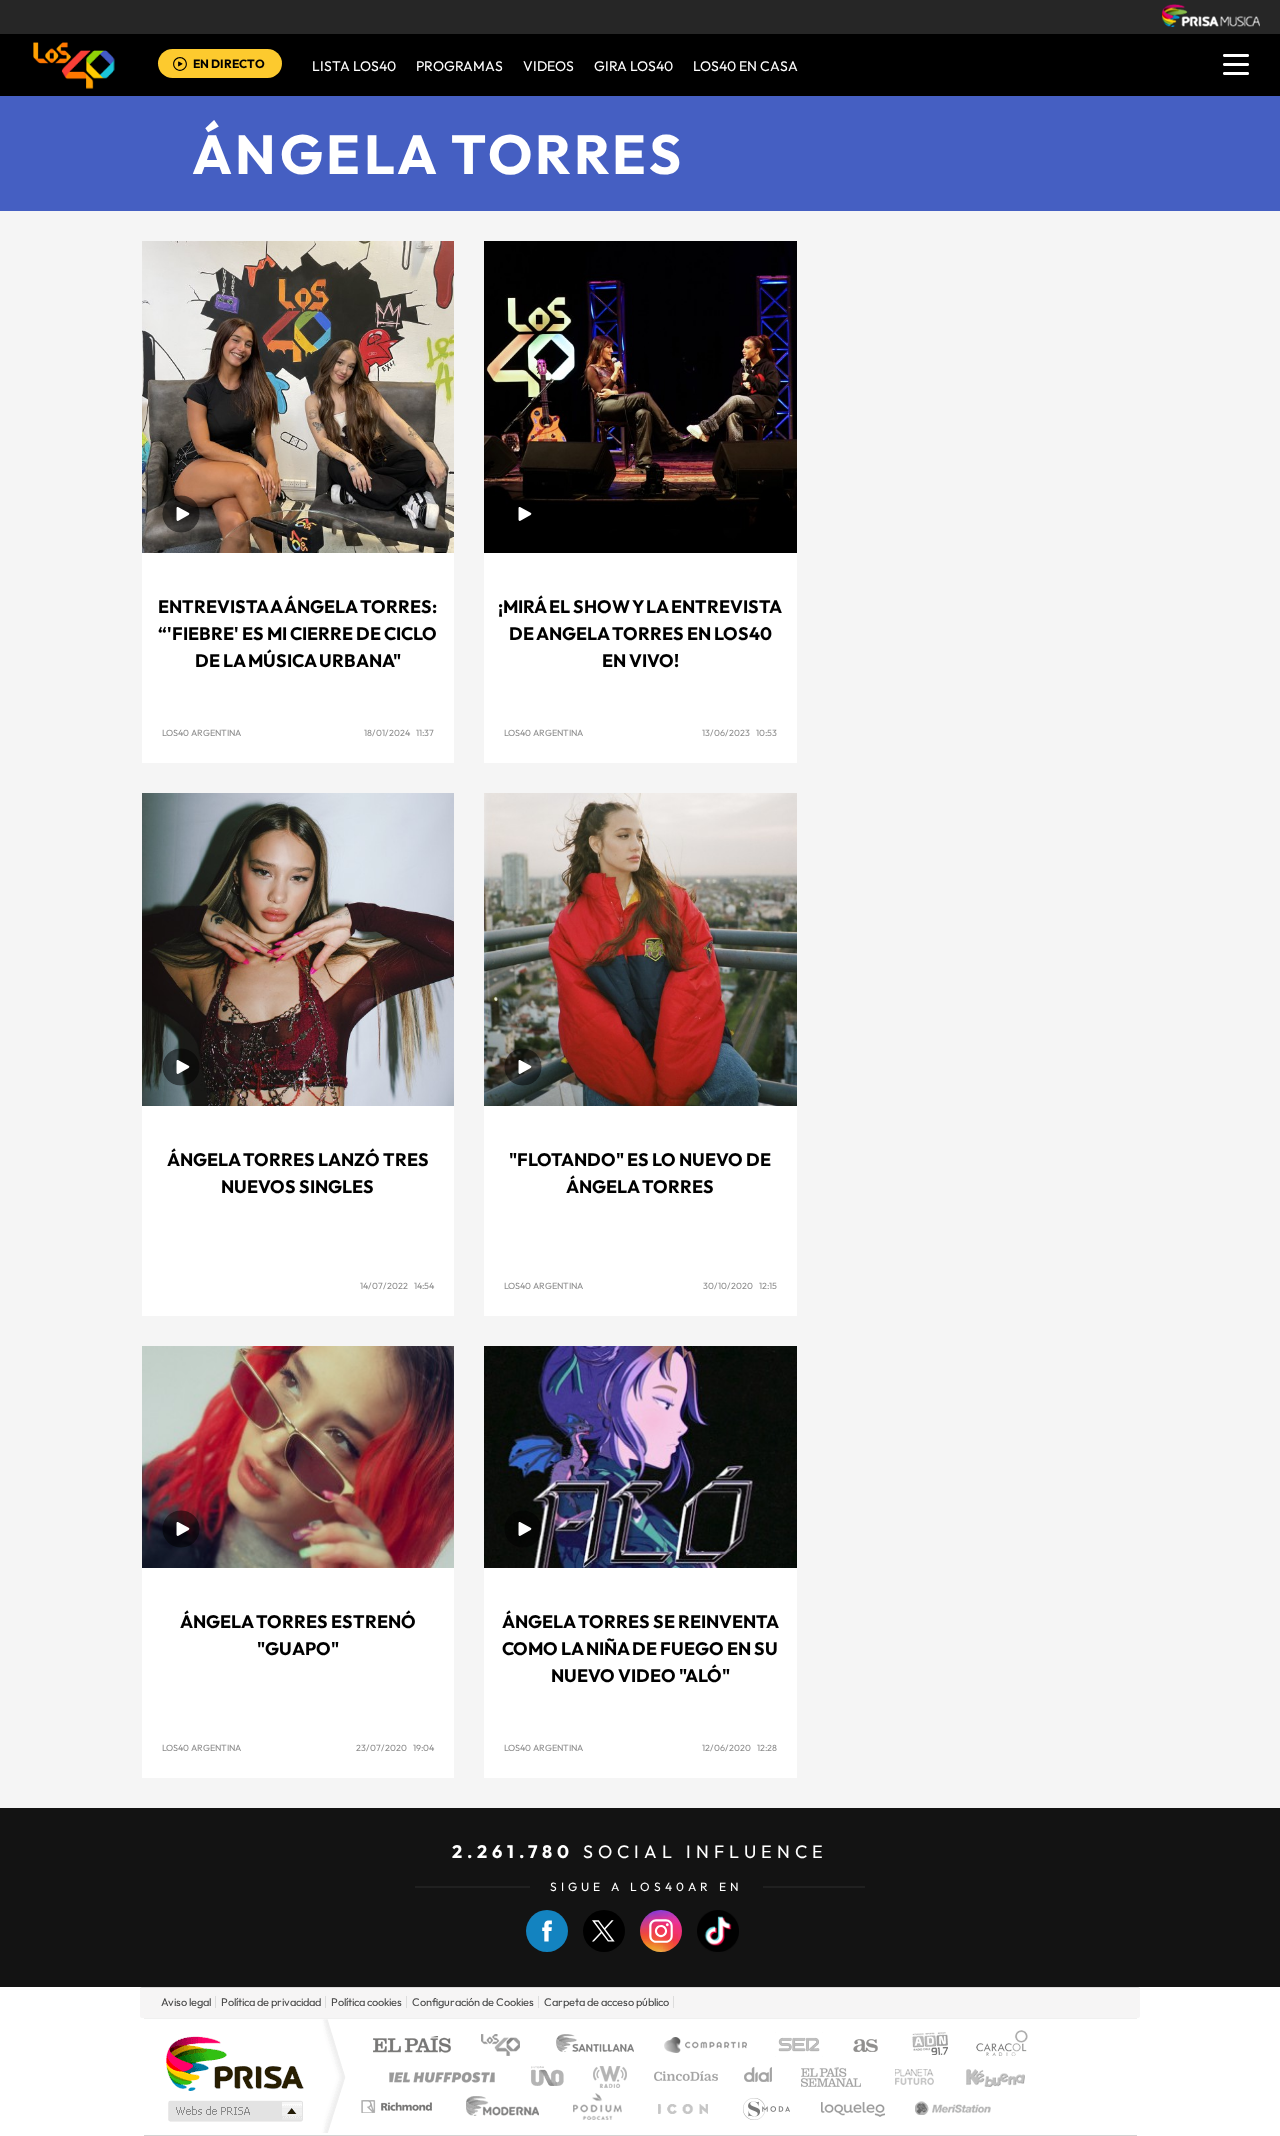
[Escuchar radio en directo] (180, 65)
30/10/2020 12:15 (740, 1285)
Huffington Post (438, 2076)
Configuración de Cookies (473, 2002)
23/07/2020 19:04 (395, 1747)
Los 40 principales (507, 2046)
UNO (549, 2076)
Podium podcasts (596, 2106)
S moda (765, 2106)
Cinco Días (683, 2076)
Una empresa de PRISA (234, 2062)
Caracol (996, 2046)
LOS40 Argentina (201, 732)
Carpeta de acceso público (606, 2002)
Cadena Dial (759, 2076)
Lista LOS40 (354, 66)
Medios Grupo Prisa (233, 2111)
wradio (606, 2076)
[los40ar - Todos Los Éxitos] (74, 65)
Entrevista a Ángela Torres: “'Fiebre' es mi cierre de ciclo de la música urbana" (297, 633)
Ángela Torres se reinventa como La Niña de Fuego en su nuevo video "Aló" (640, 1648)
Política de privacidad (271, 2002)
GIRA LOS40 (633, 66)
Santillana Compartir (707, 2046)
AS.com (856, 2046)
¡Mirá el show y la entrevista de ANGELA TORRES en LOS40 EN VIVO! (640, 633)
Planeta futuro (906, 2076)
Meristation (950, 2106)
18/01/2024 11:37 (399, 732)
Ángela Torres (438, 153)
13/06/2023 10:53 (739, 732)
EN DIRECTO (229, 63)
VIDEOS (548, 66)
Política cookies (366, 2002)
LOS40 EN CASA (745, 66)
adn (922, 2046)
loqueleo (854, 2106)
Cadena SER (793, 2046)
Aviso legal (186, 2002)
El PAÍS (411, 2046)
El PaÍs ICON (682, 2106)
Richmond (399, 2106)
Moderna (497, 2106)
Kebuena (978, 2076)
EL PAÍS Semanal (832, 2076)
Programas (459, 66)
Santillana (601, 2046)
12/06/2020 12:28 (739, 1747)
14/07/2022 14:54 (397, 1285)
